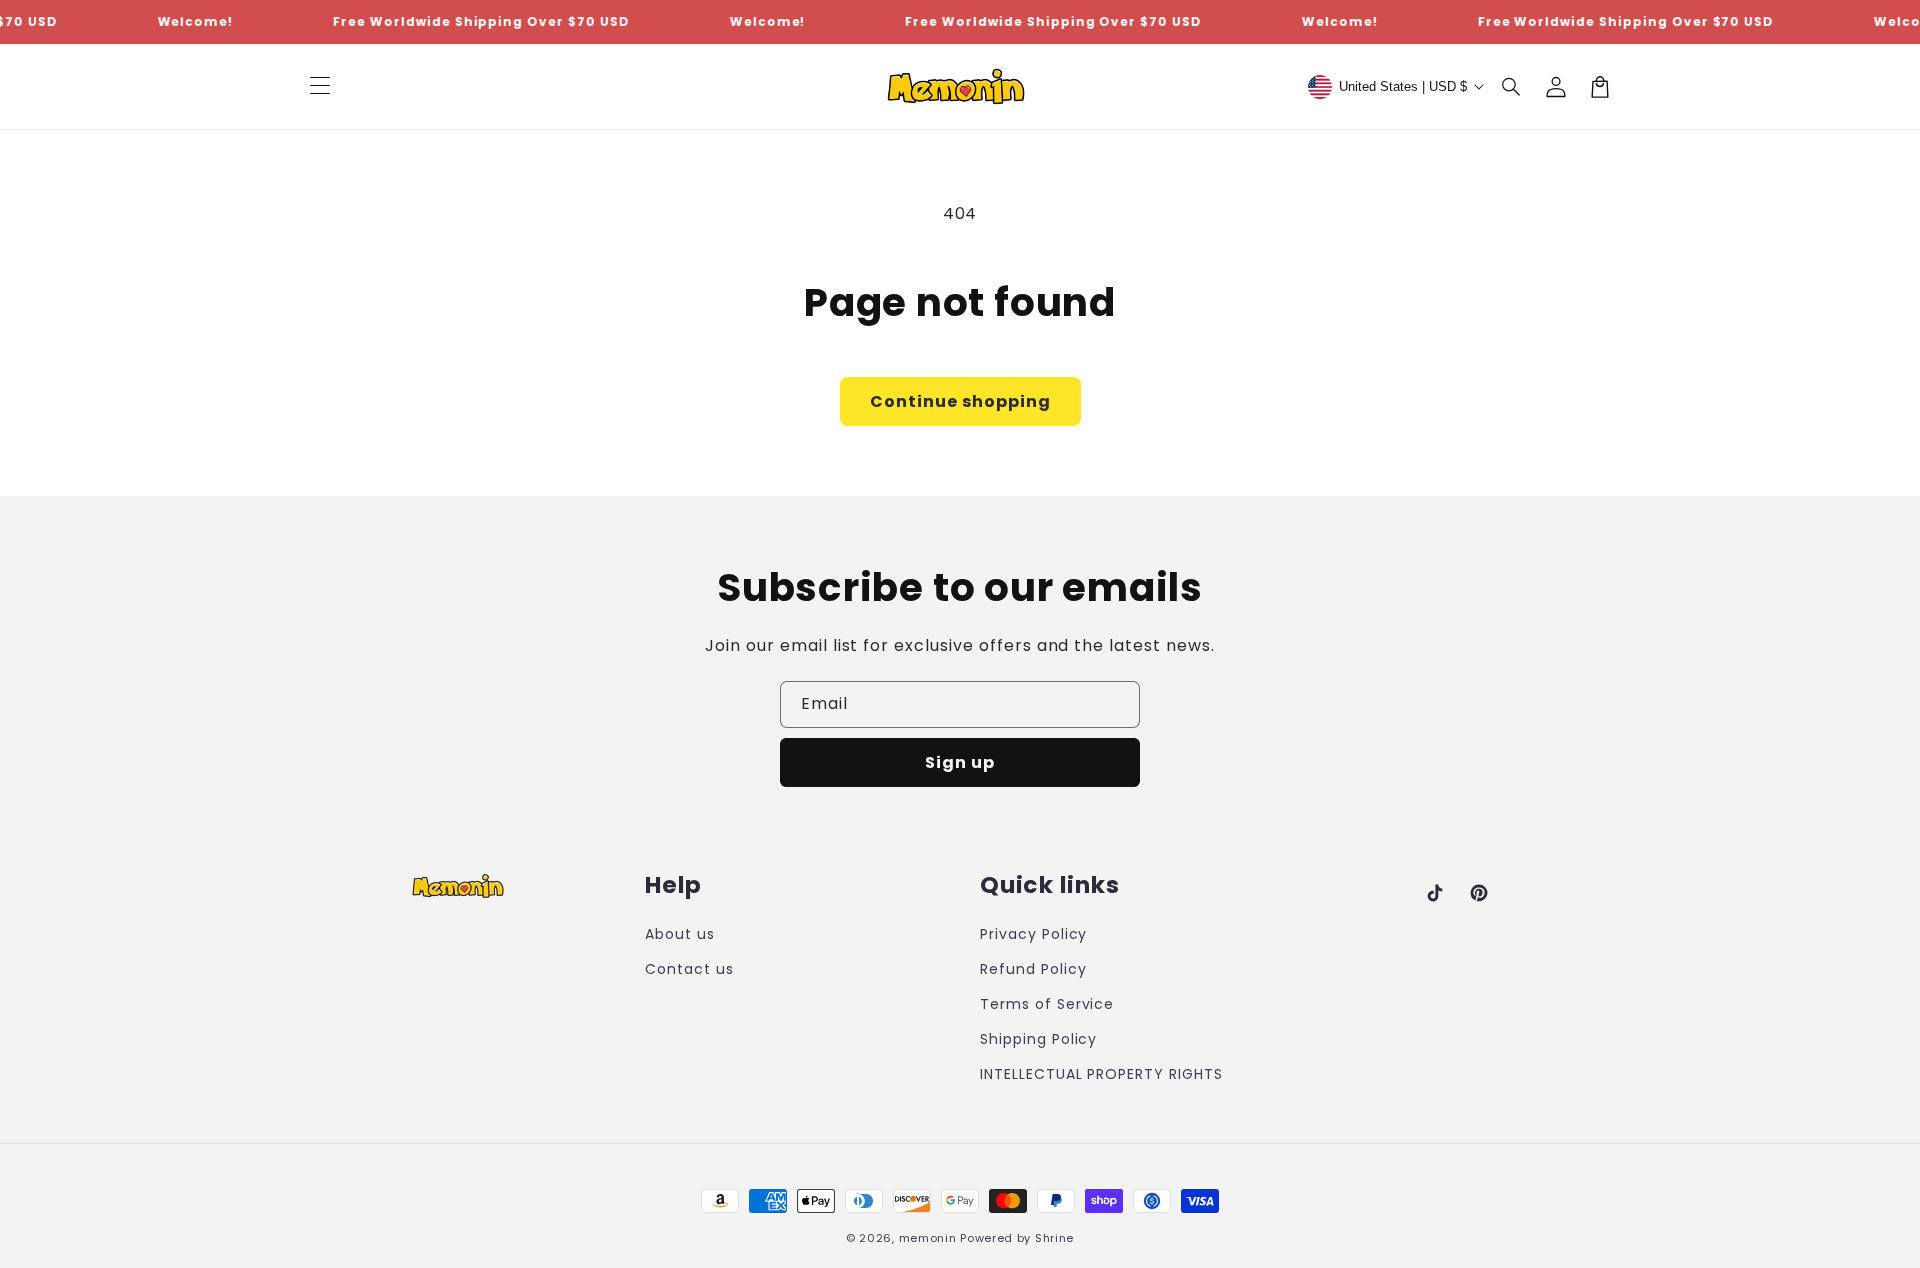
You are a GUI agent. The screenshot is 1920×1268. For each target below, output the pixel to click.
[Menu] (320, 87)
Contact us (689, 969)
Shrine (1054, 1238)
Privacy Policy (1033, 934)
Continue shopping (960, 401)
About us (680, 934)
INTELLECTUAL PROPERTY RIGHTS (1101, 1074)
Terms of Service (1047, 1004)
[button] (1512, 87)
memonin (928, 1238)
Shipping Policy (1038, 1039)
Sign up (960, 762)
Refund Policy (1033, 969)
